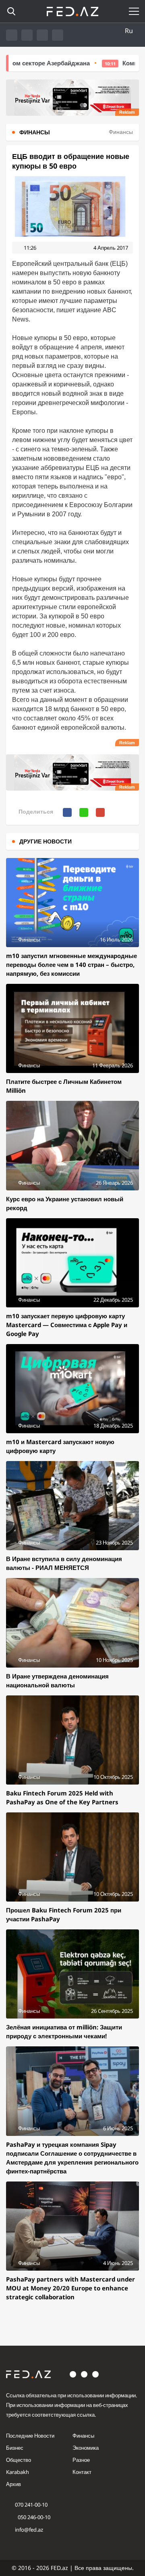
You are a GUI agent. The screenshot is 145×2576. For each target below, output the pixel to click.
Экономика (86, 2448)
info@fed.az (29, 2530)
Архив (13, 2484)
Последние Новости (30, 2436)
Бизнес (15, 2448)
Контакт (82, 2472)
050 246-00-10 (33, 2517)
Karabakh (18, 2472)
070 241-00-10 (31, 2505)
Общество (19, 2460)
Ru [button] (129, 31)
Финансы (83, 2436)
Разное (81, 2460)
